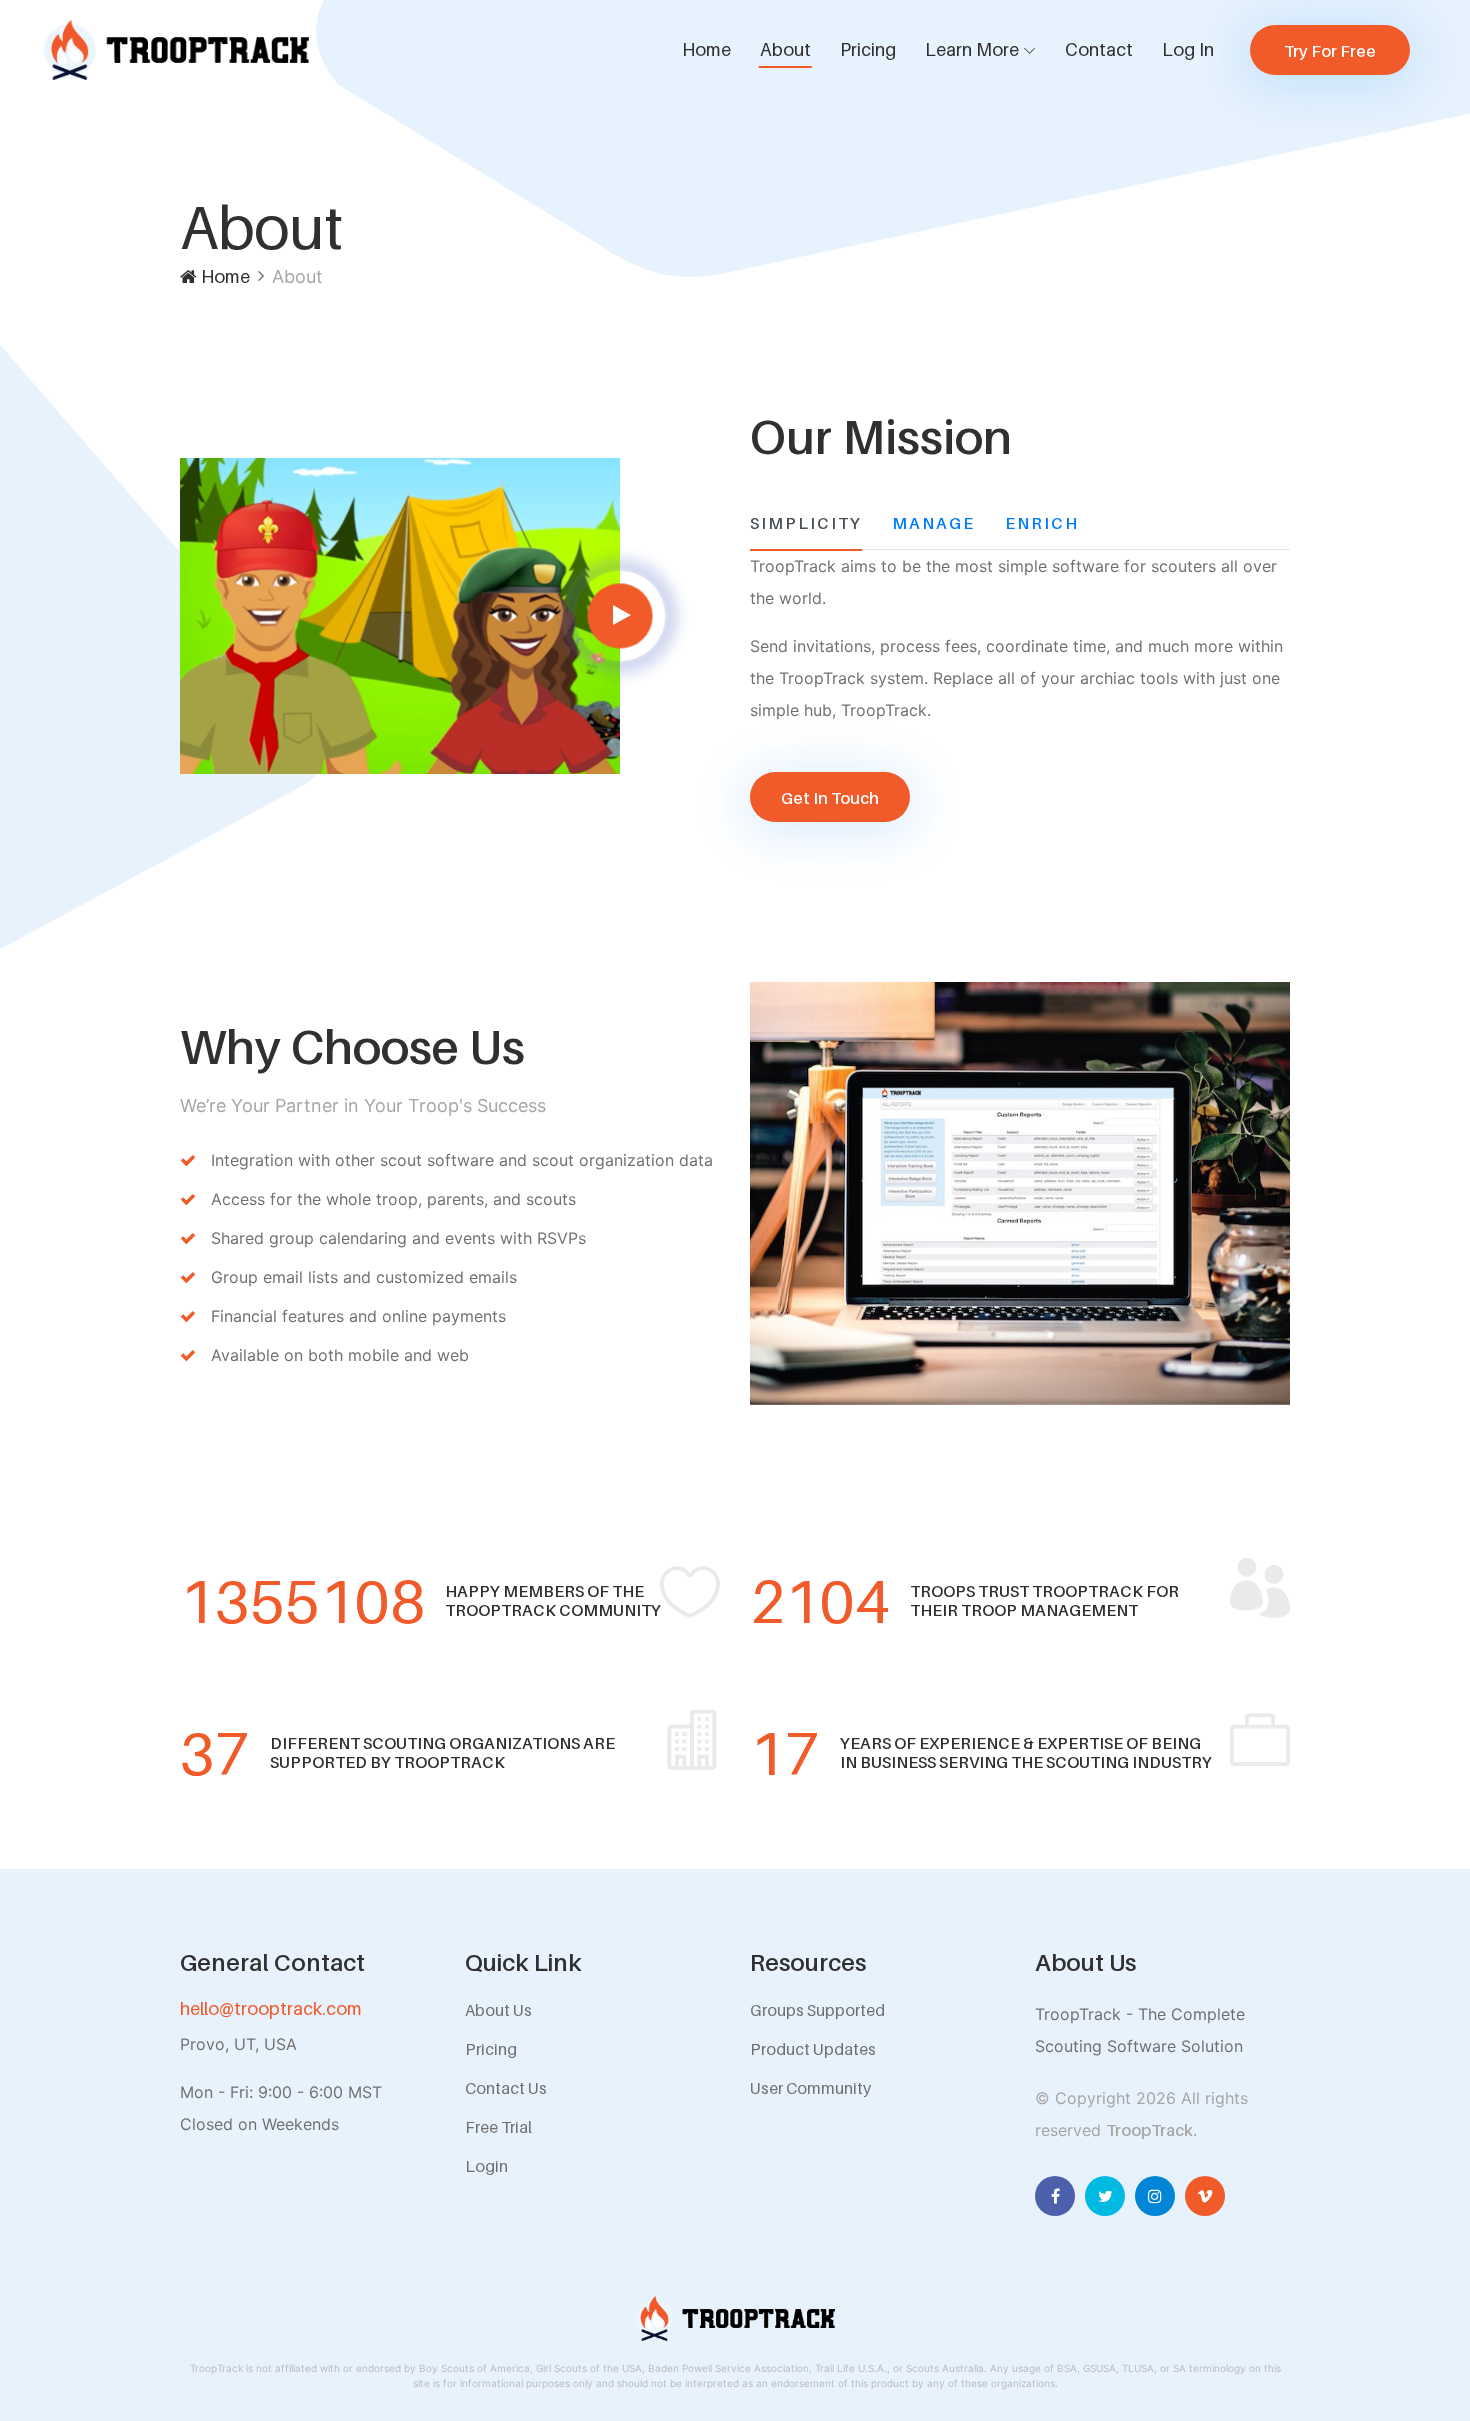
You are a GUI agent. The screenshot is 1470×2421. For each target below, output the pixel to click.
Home (706, 49)
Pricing (868, 49)
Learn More (972, 49)
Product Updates (813, 2049)
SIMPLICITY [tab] (806, 523)
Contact (1099, 49)
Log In (1188, 49)
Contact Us (506, 2088)
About (785, 49)
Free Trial (498, 2127)
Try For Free (1330, 51)
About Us (498, 2010)
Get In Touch (830, 798)
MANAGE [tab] (933, 523)
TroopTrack (1149, 2130)
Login (486, 2166)
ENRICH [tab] (1042, 523)
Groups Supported (817, 2010)
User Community (810, 2088)
